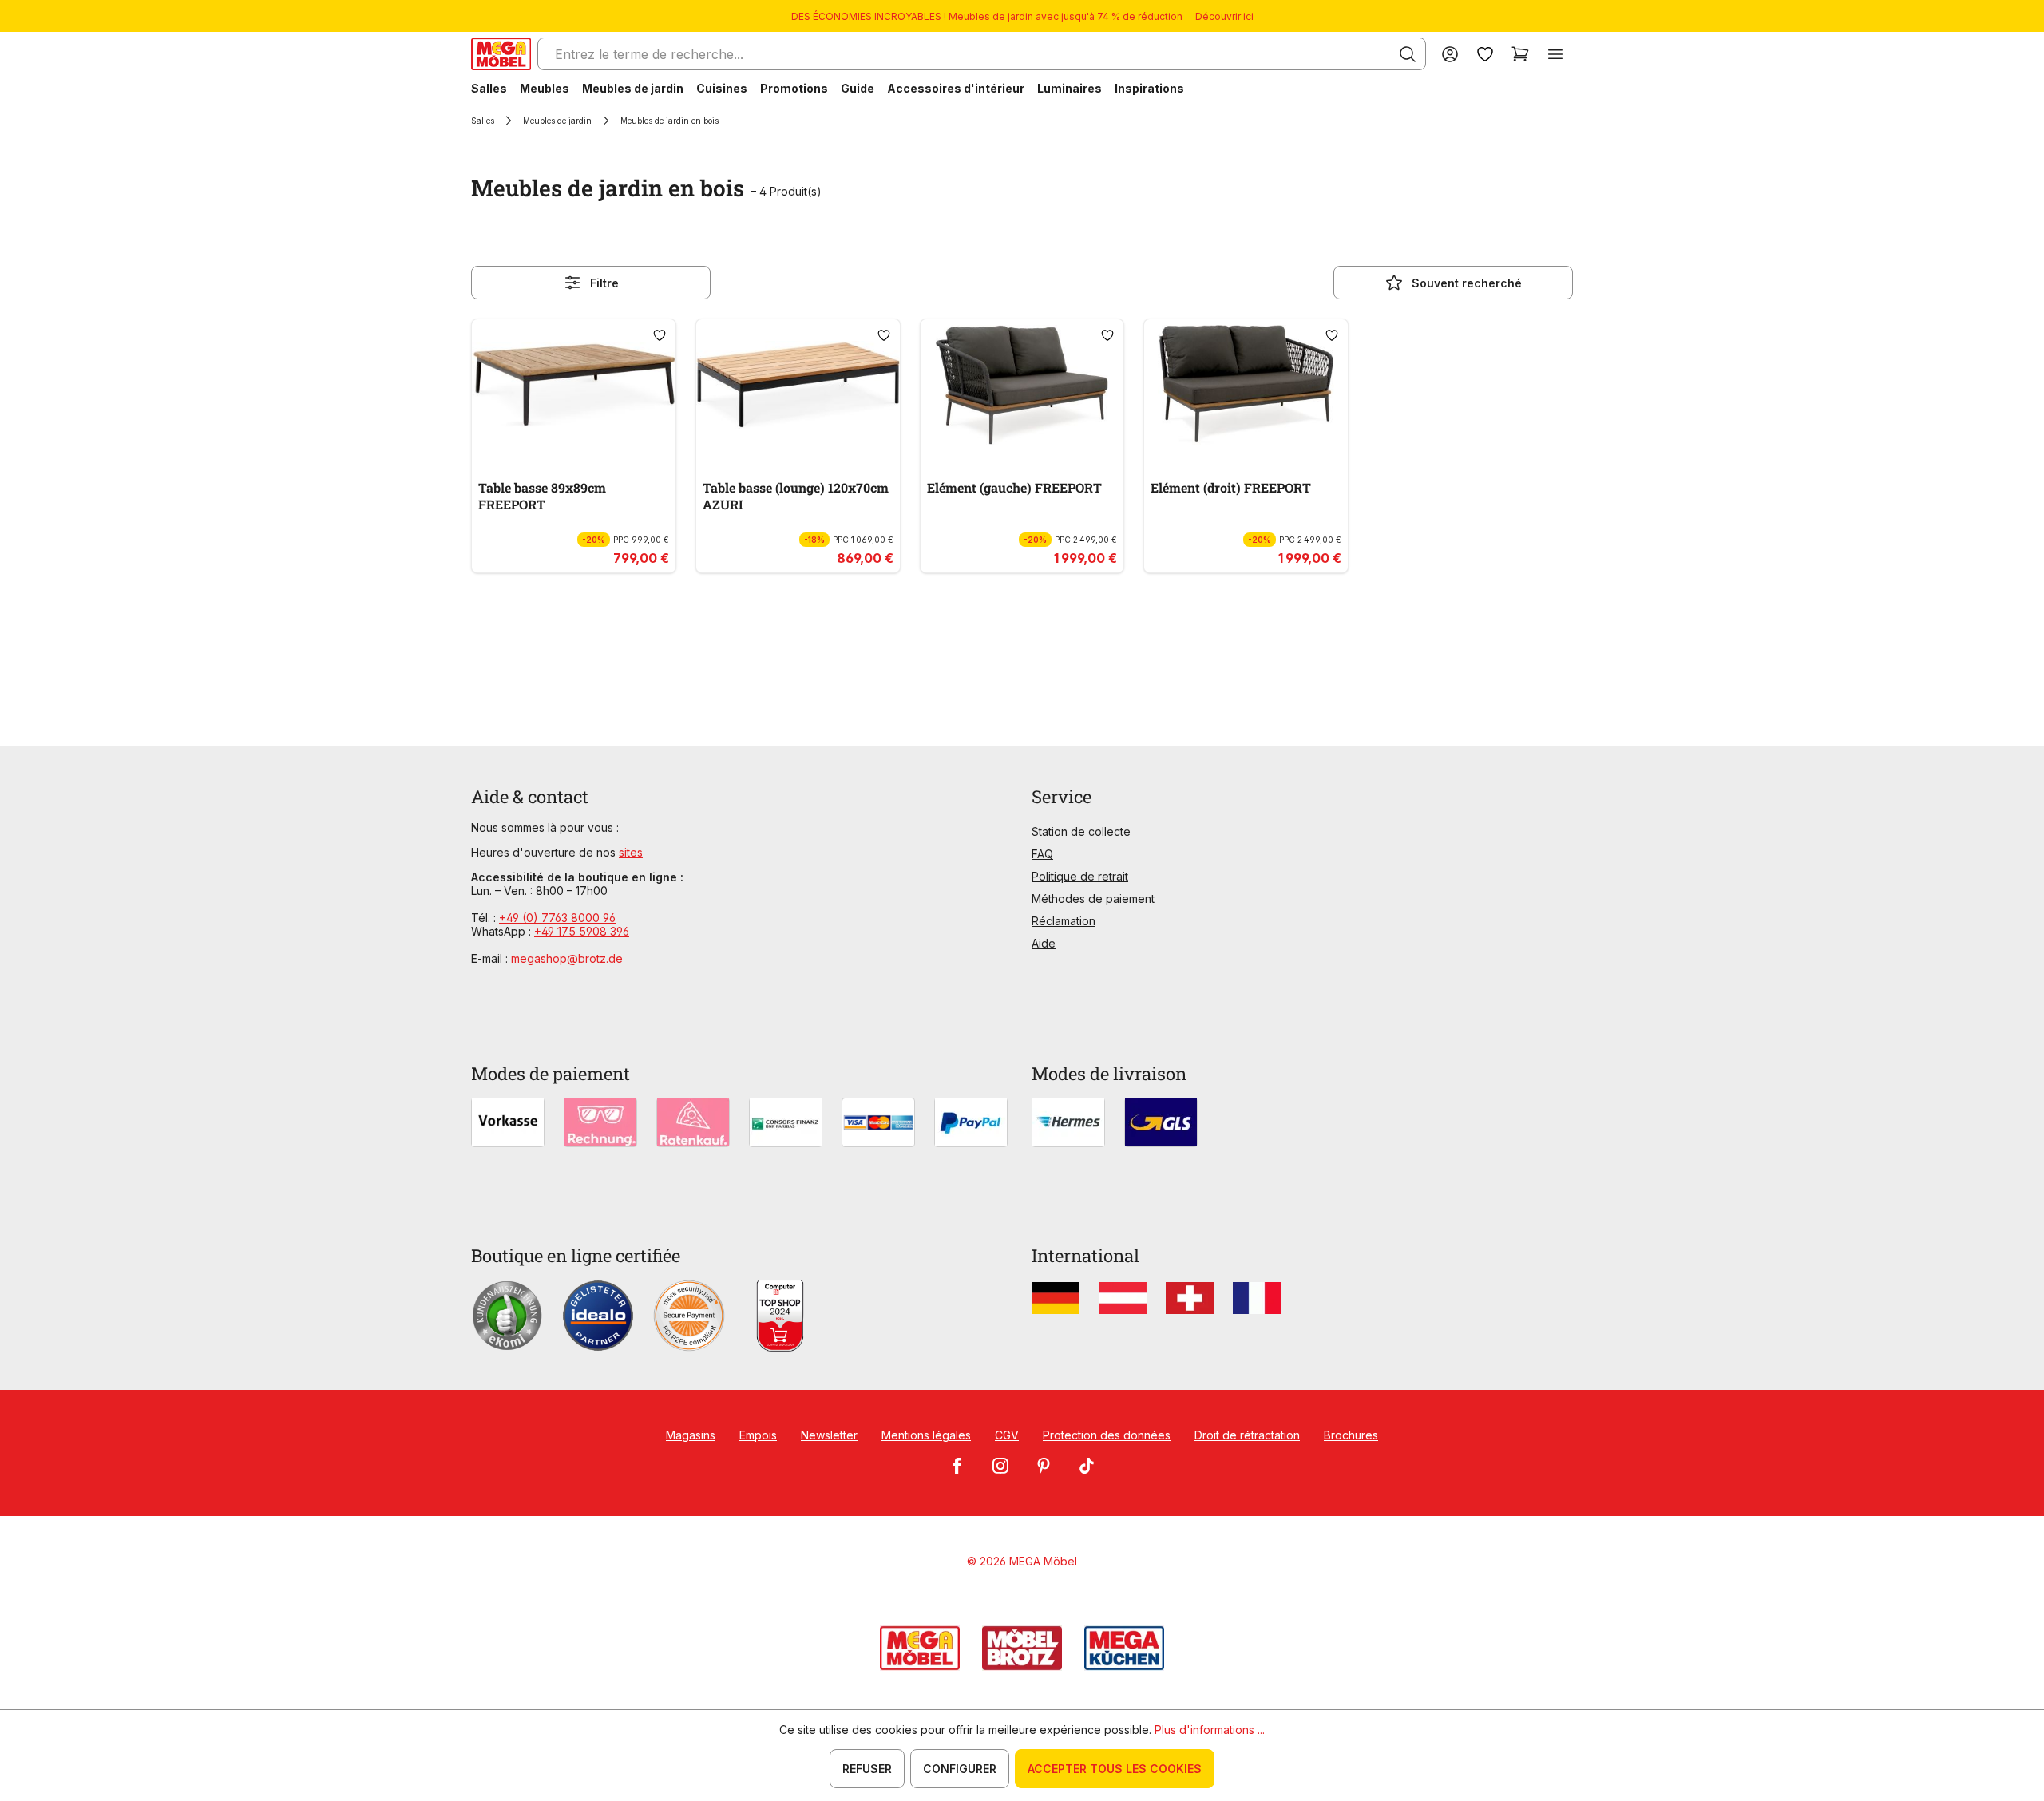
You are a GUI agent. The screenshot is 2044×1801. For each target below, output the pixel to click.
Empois (758, 1435)
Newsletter (829, 1435)
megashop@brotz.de (567, 958)
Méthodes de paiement (1093, 899)
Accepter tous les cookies (1115, 1769)
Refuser (867, 1769)
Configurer (960, 1769)
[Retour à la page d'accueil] (501, 54)
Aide (1044, 943)
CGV (1007, 1435)
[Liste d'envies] (1485, 54)
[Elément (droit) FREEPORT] (1246, 385)
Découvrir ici (1224, 16)
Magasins (691, 1435)
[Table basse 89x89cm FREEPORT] (574, 385)
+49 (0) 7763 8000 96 (557, 918)
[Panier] (1520, 54)
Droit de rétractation (1247, 1435)
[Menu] (1555, 54)
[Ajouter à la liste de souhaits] (660, 335)
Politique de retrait (1080, 876)
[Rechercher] (1408, 54)
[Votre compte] (1450, 54)
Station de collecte (1081, 831)
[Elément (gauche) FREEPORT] (1022, 385)
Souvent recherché (1467, 283)
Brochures (1351, 1435)
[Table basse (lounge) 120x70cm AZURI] (798, 385)
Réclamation (1064, 921)
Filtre (604, 283)
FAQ (1042, 854)
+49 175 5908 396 (582, 931)
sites (631, 852)
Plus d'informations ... (1210, 1730)
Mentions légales (926, 1435)
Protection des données (1107, 1435)
